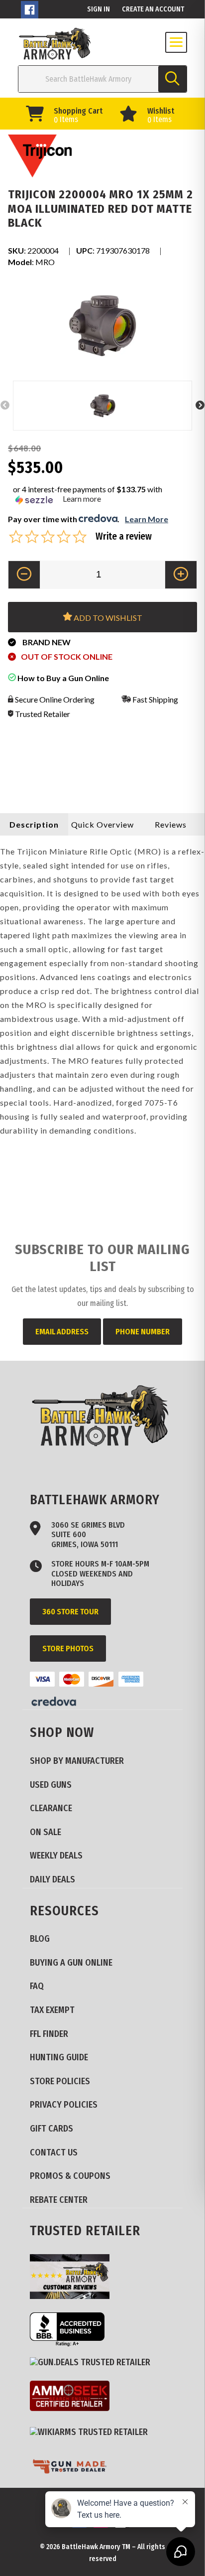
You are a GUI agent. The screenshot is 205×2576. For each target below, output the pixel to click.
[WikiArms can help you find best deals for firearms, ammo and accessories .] (93, 2433)
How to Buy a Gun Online (62, 678)
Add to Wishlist (107, 618)
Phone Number (143, 1332)
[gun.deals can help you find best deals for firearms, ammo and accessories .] (94, 2363)
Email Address (62, 1332)
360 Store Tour (70, 1612)
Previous (5, 406)
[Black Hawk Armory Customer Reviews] (73, 2278)
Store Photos (68, 1648)
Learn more (82, 499)
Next (200, 406)
